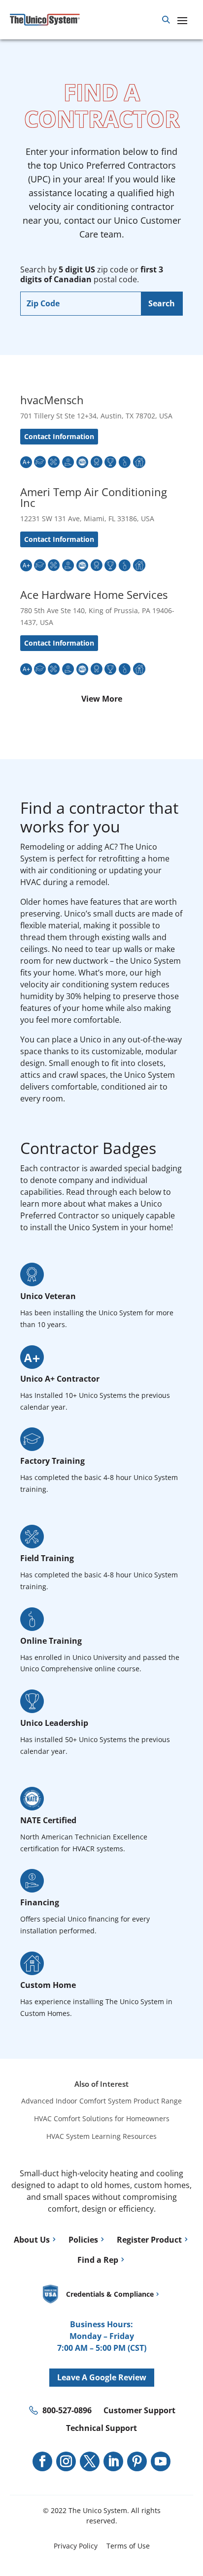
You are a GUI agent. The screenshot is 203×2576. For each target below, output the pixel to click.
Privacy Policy (76, 2546)
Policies (83, 2240)
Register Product (149, 2240)
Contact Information (59, 436)
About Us (32, 2240)
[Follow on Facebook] (42, 2461)
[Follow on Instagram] (66, 2461)
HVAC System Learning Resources (101, 2136)
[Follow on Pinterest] (137, 2461)
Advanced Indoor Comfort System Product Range (101, 2101)
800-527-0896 (67, 2410)
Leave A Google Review (102, 2377)
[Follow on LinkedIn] (113, 2461)
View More (102, 699)
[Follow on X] (90, 2461)
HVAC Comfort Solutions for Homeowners (102, 2118)
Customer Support (139, 2410)
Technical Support (101, 2428)
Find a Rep (98, 2260)
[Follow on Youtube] (161, 2461)
